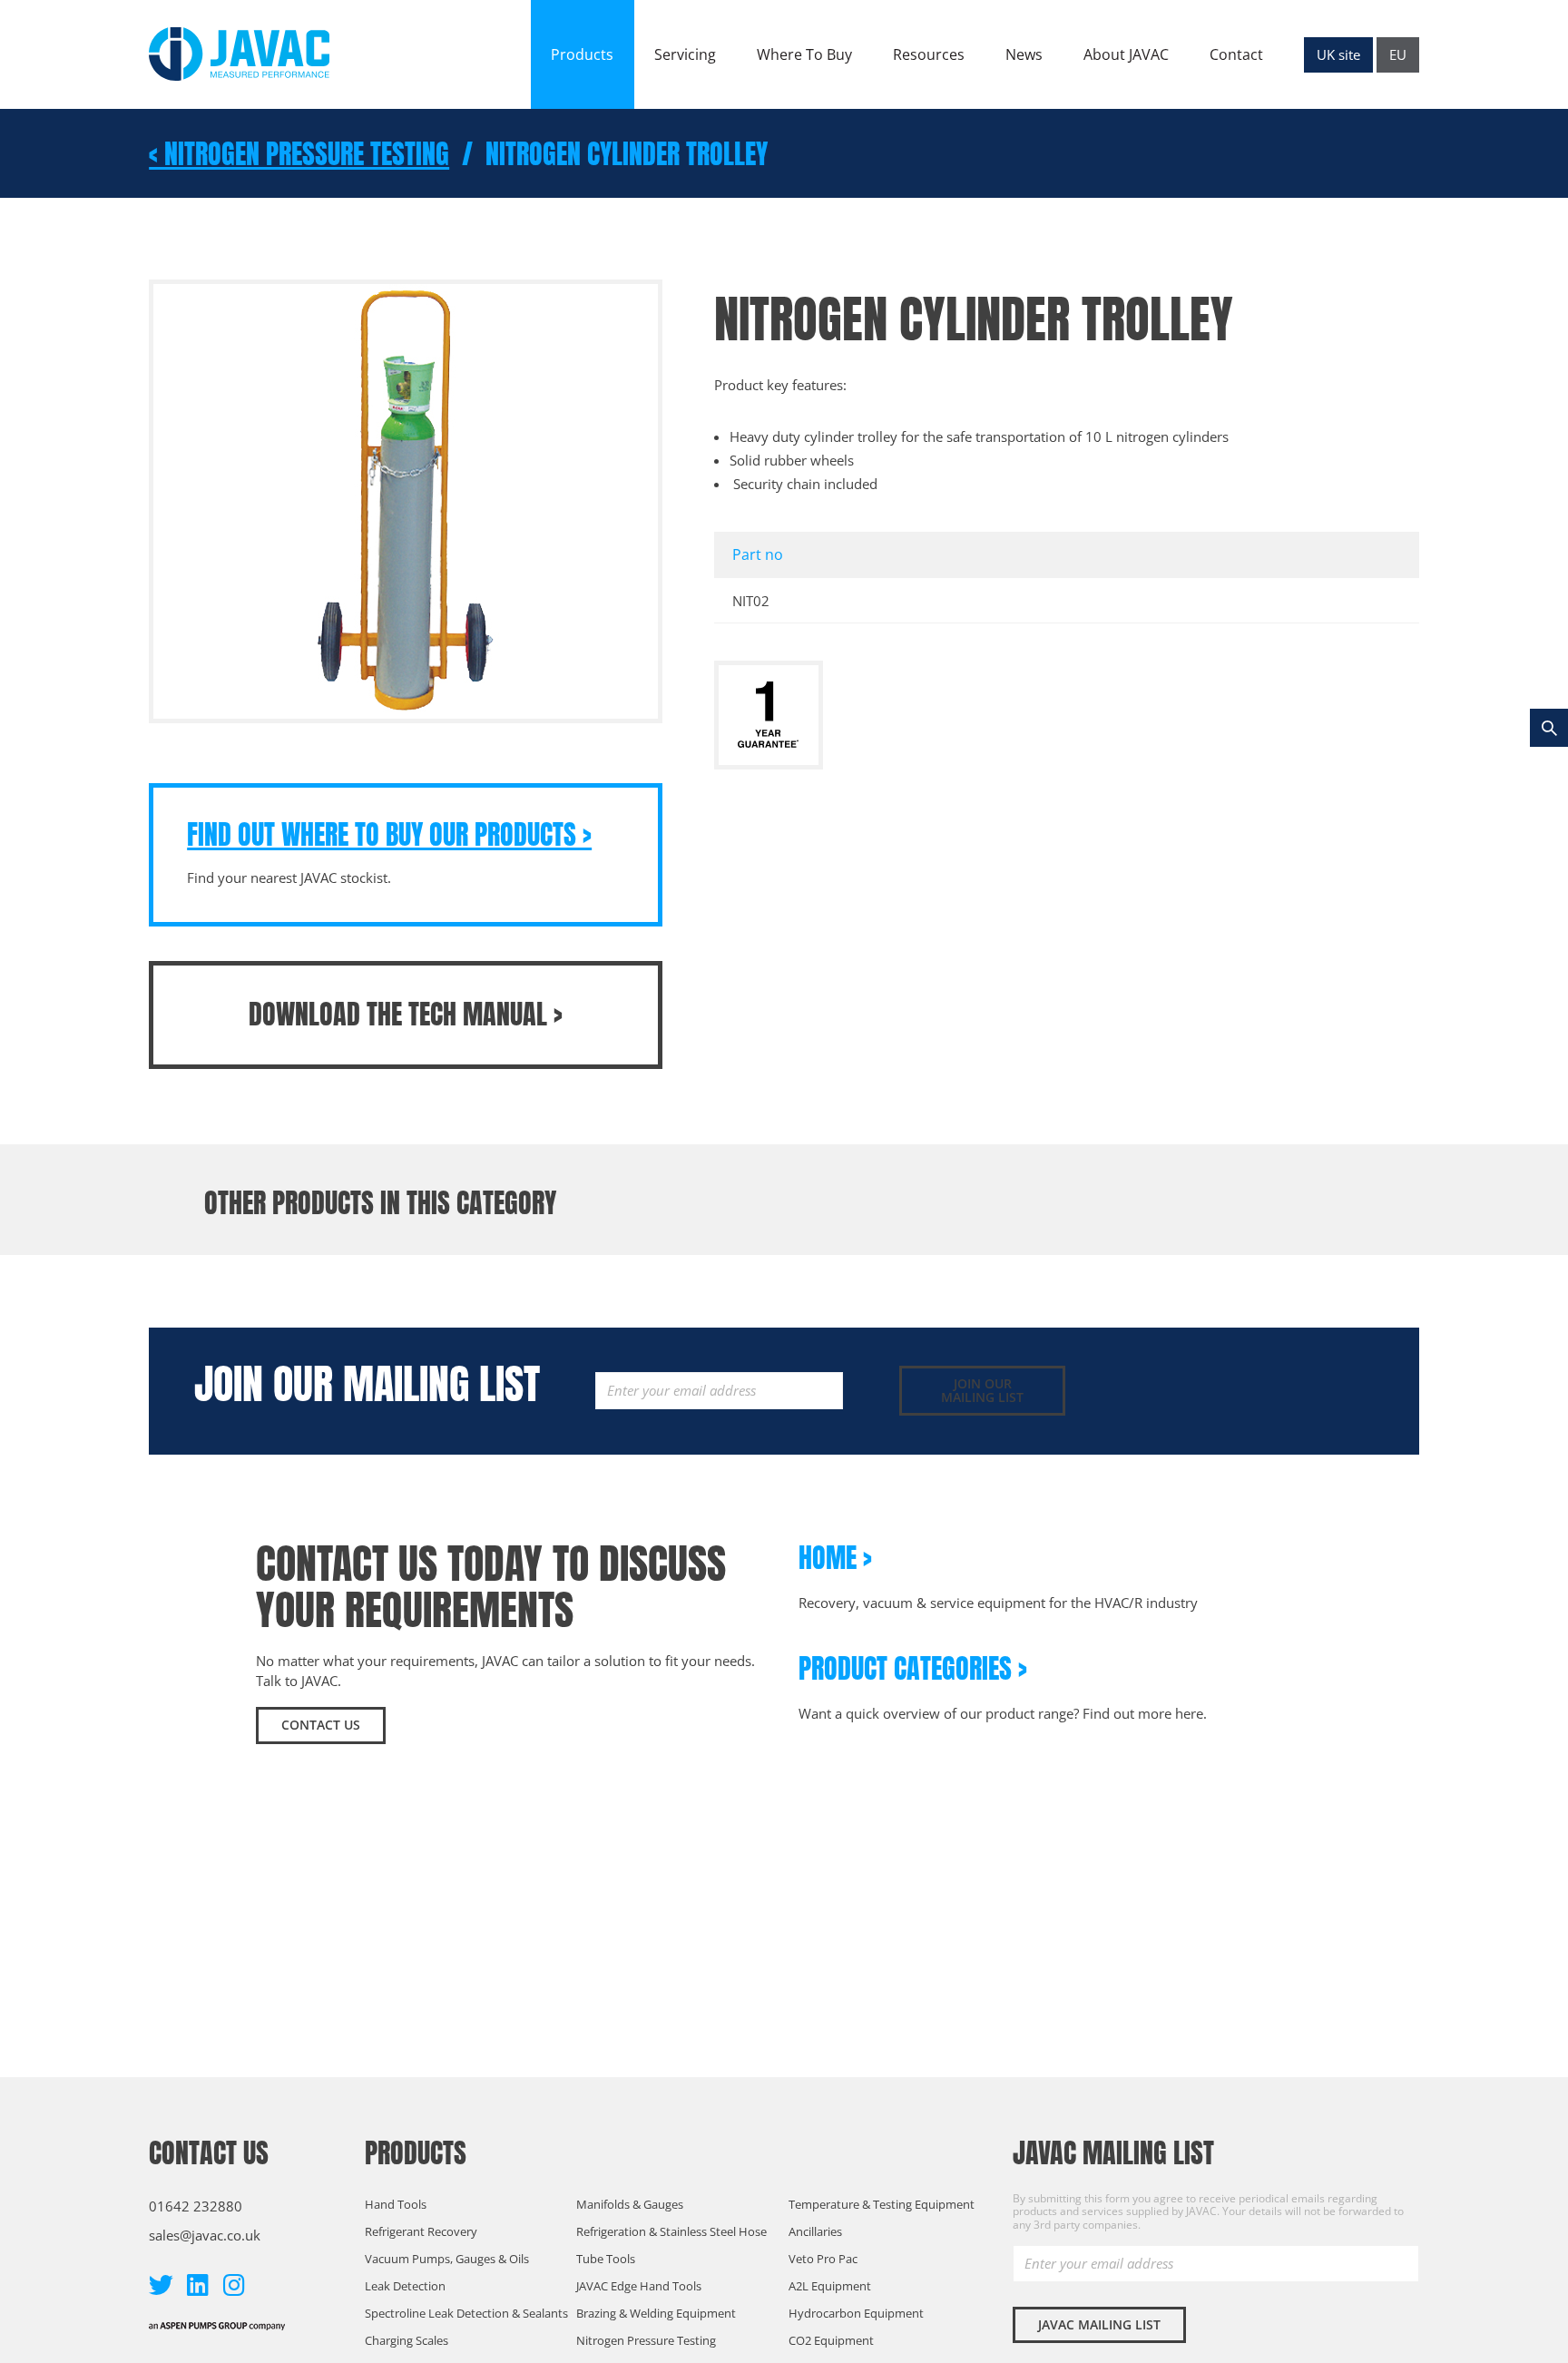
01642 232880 (196, 2206)
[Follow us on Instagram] (234, 2285)
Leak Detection (405, 2286)
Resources (929, 54)
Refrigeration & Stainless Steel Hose (671, 2231)
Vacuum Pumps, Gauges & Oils (447, 2259)
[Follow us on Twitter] (161, 2285)
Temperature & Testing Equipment (882, 2204)
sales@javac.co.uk (205, 2235)
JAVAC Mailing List (1099, 2324)
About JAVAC (1126, 54)
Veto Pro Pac (823, 2259)
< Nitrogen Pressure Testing (299, 154)
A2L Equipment (830, 2286)
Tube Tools (606, 2259)
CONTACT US (321, 1725)
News (1024, 54)
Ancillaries (815, 2231)
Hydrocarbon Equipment (856, 2313)
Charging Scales (407, 2340)
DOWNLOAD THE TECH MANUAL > (406, 1014)
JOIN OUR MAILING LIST (982, 1390)
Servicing (685, 54)
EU (1398, 54)
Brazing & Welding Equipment (656, 2313)
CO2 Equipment (831, 2340)
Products (582, 54)
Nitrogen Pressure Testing (646, 2340)
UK (1338, 54)
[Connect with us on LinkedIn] (197, 2285)
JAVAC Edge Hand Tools (639, 2286)
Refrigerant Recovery (421, 2231)
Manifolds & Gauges (630, 2204)
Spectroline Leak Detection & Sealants (466, 2313)
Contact (1236, 54)
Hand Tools (396, 2204)
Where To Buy (804, 54)
